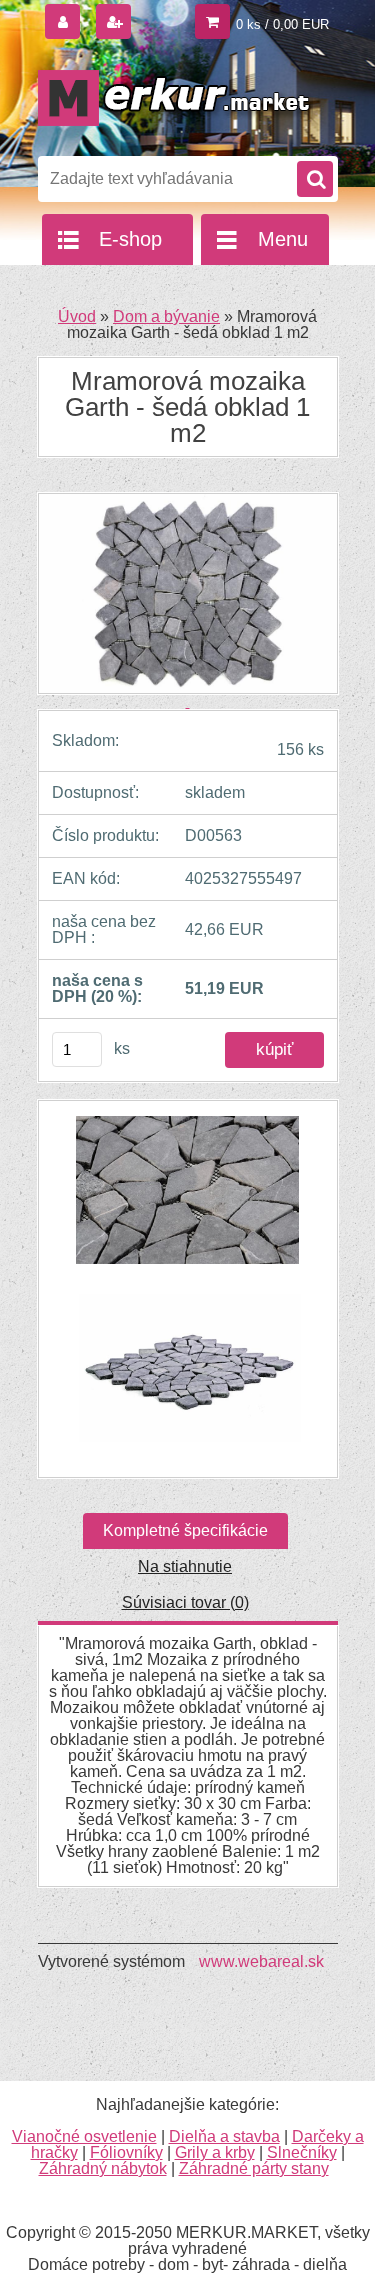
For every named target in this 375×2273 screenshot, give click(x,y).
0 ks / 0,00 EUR (282, 24)
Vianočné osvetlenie (84, 2136)
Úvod (77, 316)
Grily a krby (215, 2152)
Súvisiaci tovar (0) (185, 1602)
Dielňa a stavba (224, 2136)
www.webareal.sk (261, 1961)
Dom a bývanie (166, 316)
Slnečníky (302, 2152)
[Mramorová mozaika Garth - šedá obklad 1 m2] (188, 1200)
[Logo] (175, 98)
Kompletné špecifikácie (185, 1530)
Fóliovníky (126, 2152)
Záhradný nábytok (103, 2168)
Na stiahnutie (185, 1566)
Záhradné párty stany (254, 2168)
